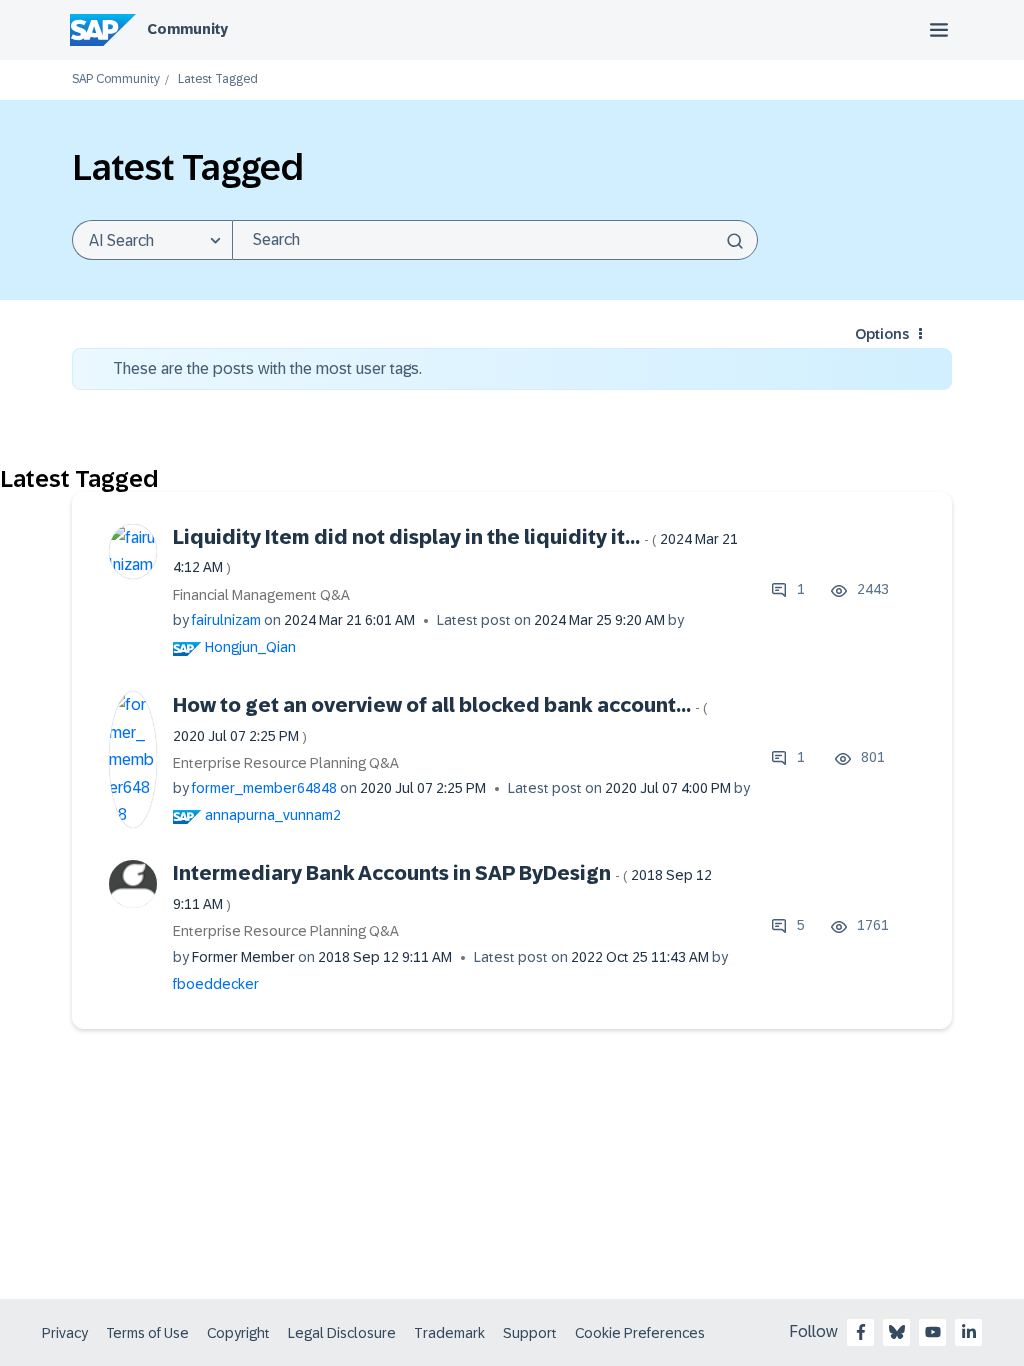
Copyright (238, 1333)
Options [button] (882, 334)
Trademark (449, 1333)
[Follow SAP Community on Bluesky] (897, 1332)
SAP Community (116, 79)
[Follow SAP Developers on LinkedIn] (969, 1332)
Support (530, 1333)
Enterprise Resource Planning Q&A (286, 763)
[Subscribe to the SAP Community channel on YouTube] (933, 1332)
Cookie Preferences (640, 1333)
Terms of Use (147, 1333)
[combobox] (495, 240)
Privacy (65, 1333)
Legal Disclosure (342, 1333)
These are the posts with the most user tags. (267, 368)
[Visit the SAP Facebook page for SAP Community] (861, 1332)
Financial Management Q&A (261, 595)
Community (187, 29)
